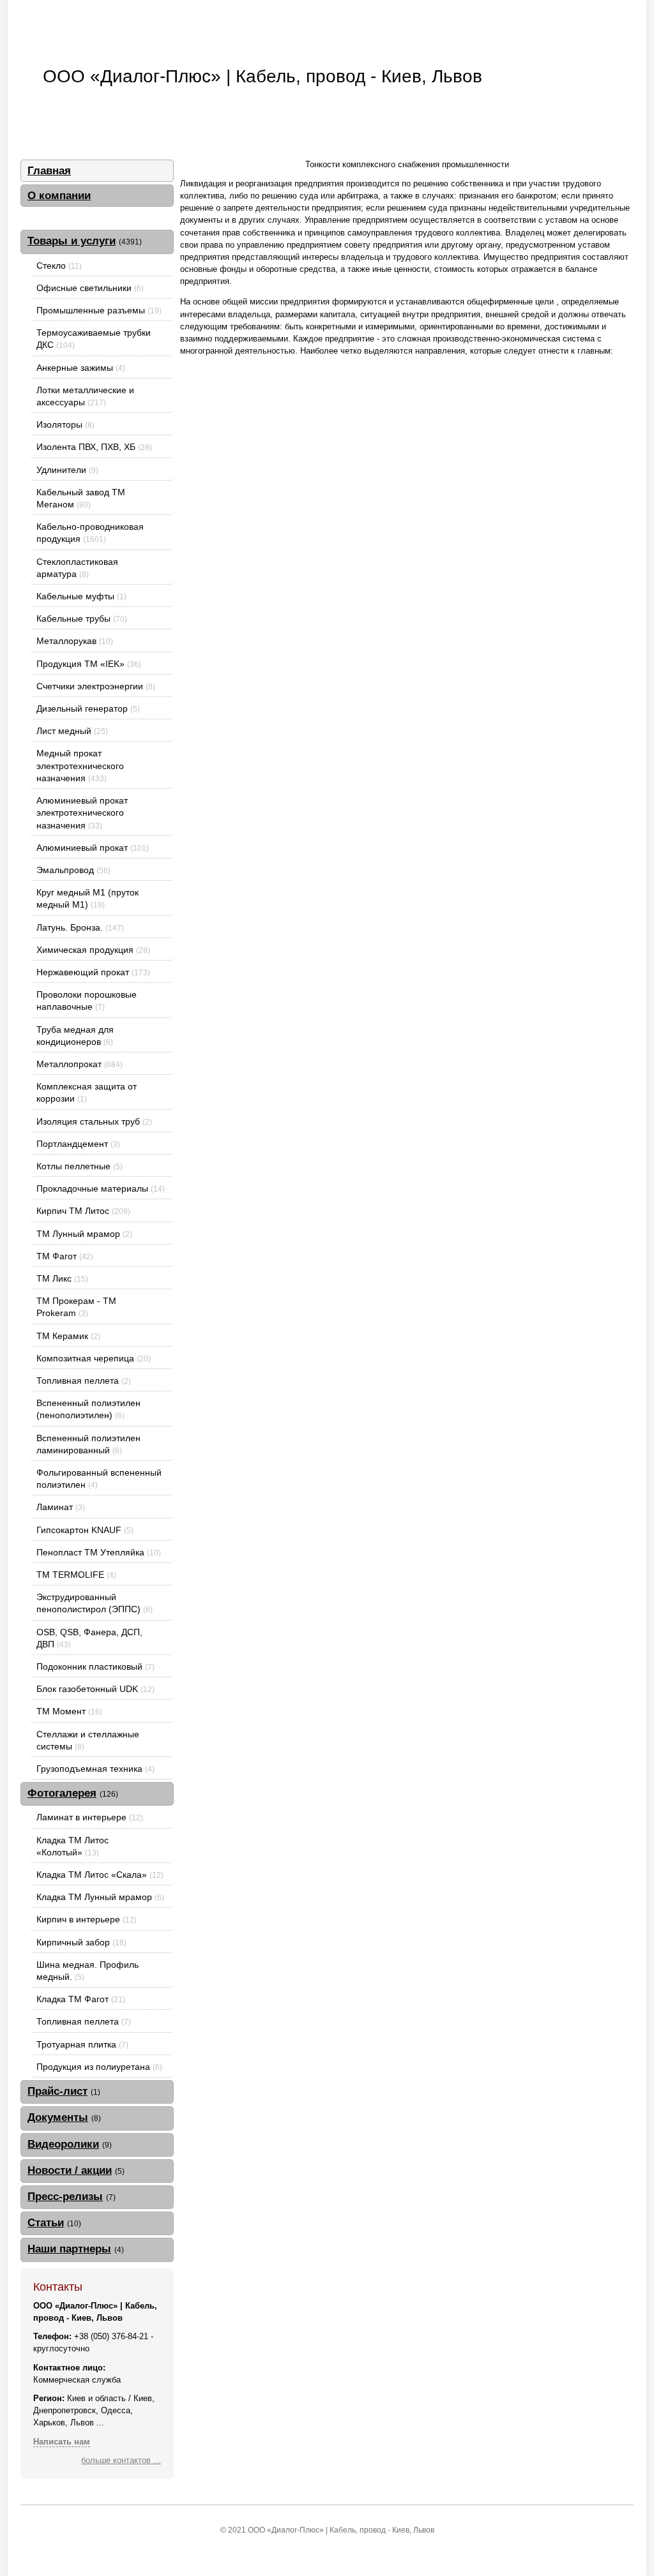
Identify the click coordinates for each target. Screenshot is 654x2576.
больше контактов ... (121, 2460)
